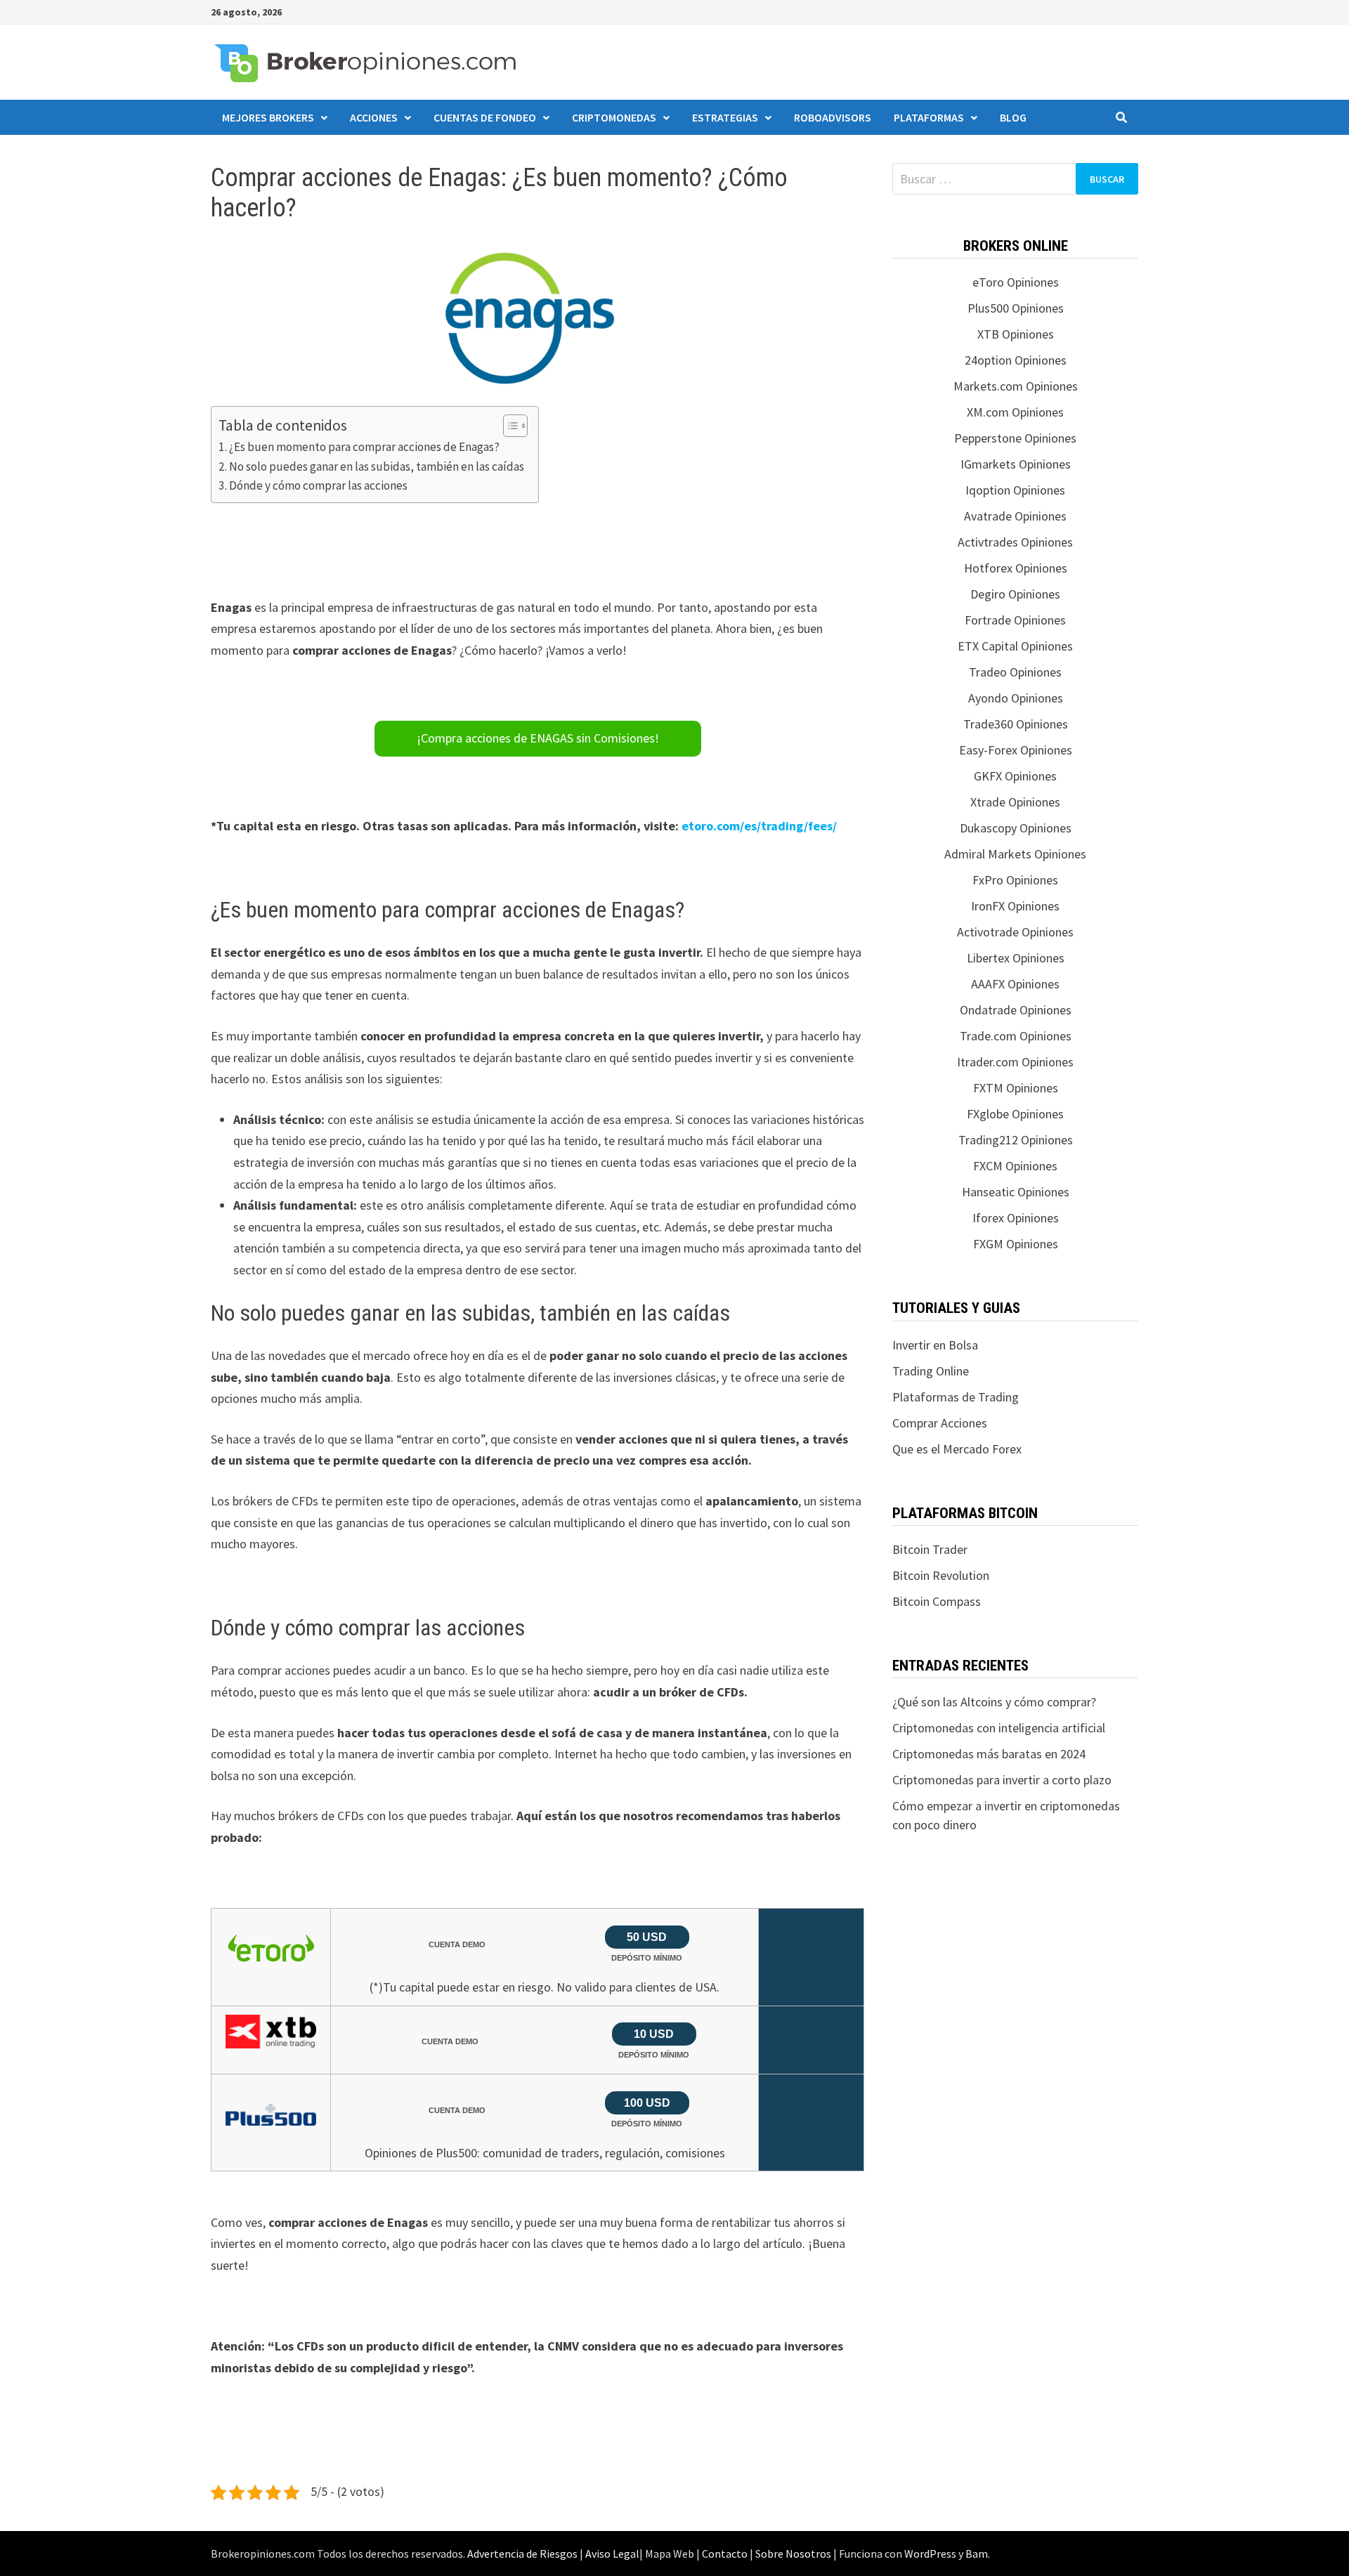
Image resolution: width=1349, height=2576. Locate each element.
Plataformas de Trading (956, 1397)
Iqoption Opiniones (1015, 490)
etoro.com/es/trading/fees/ (759, 826)
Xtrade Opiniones (1015, 802)
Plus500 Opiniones (1016, 308)
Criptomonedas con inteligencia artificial (999, 1728)
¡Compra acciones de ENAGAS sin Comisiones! (538, 738)
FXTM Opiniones (1016, 1088)
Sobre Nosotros (793, 2554)
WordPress (930, 2554)
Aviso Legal (612, 2554)
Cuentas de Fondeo (485, 117)
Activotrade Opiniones (1015, 932)
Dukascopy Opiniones (1016, 828)
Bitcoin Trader (930, 1549)
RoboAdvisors (833, 117)
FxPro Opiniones (1015, 880)
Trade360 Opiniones (1016, 724)
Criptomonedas (614, 117)
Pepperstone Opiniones (1015, 438)
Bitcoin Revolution (941, 1575)
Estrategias (725, 117)
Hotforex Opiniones (1016, 568)
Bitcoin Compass (937, 1601)
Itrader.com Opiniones (1015, 1062)
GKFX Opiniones (1015, 776)
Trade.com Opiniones (1016, 1036)
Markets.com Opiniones (1016, 386)
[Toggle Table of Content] (508, 426)
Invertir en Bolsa (935, 1345)
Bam (977, 2554)
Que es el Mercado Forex (957, 1449)
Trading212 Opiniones (1016, 1140)
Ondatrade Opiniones (1016, 1010)
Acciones (374, 117)
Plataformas (929, 117)
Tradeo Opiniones (1015, 672)
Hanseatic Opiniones (1016, 1192)
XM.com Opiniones (1015, 412)
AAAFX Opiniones (1015, 984)
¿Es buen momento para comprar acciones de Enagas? (364, 447)
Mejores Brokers (268, 117)
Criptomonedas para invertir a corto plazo (1002, 1780)
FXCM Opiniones (1015, 1166)
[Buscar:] (1015, 179)
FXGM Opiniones (1016, 1244)
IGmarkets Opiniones (1016, 464)
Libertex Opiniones (1016, 958)
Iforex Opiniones (1016, 1218)
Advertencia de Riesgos (522, 2554)
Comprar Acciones (940, 1423)
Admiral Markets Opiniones (1015, 854)
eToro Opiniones (1016, 282)
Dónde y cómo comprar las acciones (318, 485)
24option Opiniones (1016, 360)
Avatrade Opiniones (1015, 516)
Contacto (725, 2554)
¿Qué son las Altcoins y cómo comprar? (994, 1702)
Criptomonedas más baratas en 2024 (989, 1754)
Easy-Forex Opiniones (1016, 750)
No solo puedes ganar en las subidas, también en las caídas (377, 466)
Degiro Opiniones (1015, 594)
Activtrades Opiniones (1015, 542)
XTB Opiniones (1016, 334)
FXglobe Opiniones (1015, 1114)
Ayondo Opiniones (1016, 698)
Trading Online (931, 1371)
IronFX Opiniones (1015, 906)
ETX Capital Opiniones (1015, 646)
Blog (1013, 117)
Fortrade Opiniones (1015, 620)
